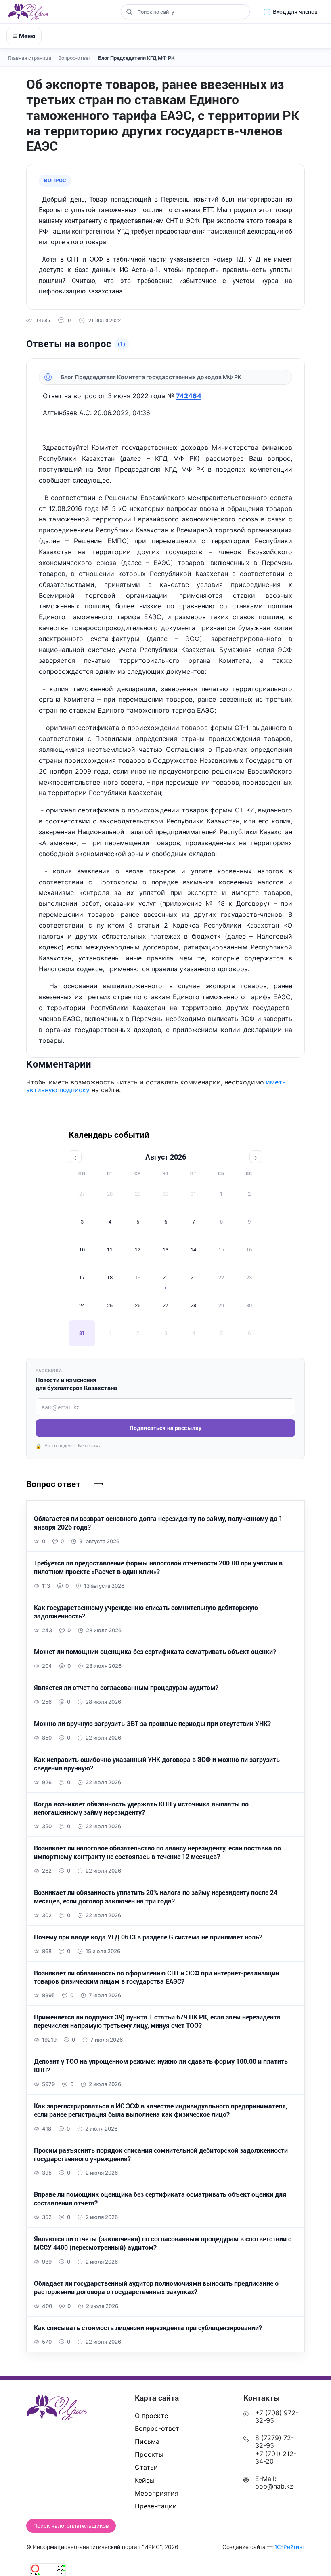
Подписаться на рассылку (165, 1428)
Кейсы (145, 2480)
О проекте (151, 2416)
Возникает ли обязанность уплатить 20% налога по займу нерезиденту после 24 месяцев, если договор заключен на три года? (156, 1897)
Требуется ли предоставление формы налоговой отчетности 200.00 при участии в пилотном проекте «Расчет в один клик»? (158, 1567)
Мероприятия (157, 2493)
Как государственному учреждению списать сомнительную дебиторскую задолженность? (146, 1612)
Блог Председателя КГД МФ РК (136, 58)
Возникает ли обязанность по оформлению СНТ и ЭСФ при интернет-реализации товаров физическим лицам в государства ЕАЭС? (157, 1977)
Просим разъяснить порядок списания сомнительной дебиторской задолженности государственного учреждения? (161, 2155)
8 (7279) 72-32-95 (274, 2442)
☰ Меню (24, 36)
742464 (189, 396)
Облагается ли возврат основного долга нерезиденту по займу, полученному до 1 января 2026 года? (158, 1523)
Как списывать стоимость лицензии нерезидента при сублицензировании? (148, 2328)
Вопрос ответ (53, 1484)
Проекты (149, 2454)
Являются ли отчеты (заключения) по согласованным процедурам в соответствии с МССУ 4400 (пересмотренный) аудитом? (163, 2243)
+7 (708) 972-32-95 (277, 2417)
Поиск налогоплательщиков (71, 2526)
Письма (147, 2441)
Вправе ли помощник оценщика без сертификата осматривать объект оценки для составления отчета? (160, 2199)
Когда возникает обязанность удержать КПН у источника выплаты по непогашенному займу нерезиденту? (141, 1808)
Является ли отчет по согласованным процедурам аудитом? (126, 1688)
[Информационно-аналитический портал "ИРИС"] (28, 12)
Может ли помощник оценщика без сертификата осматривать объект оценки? (155, 1652)
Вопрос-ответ (78, 58)
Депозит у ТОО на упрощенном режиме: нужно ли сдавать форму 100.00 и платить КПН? (161, 2066)
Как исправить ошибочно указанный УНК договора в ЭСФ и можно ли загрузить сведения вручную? (157, 1764)
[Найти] (129, 12)
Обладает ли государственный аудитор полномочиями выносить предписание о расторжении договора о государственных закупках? (156, 2288)
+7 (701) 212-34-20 (276, 2457)
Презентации (156, 2506)
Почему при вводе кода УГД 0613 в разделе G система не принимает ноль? (148, 1937)
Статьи (146, 2467)
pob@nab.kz (274, 2486)
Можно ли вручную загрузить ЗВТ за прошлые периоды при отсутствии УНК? (152, 1724)
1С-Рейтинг (290, 2547)
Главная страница (32, 58)
